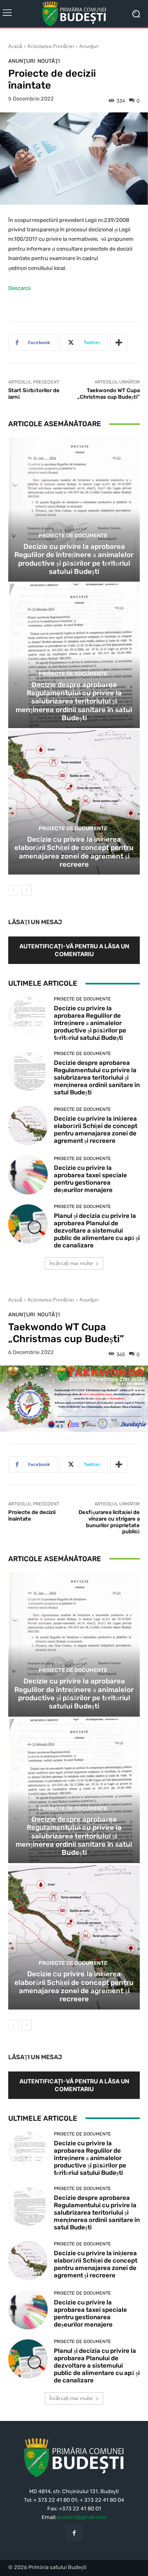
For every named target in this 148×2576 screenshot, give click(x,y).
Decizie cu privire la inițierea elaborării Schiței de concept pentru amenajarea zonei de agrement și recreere (74, 852)
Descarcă (20, 288)
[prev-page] (13, 890)
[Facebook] (74, 2533)
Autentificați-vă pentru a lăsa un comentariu (74, 950)
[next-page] (27, 890)
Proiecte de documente (73, 536)
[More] (119, 343)
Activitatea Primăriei (51, 46)
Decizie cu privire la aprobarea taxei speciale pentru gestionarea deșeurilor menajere (90, 1179)
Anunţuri (89, 46)
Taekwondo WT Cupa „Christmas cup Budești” (109, 394)
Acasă (15, 46)
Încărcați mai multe (71, 1263)
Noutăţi (49, 61)
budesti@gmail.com (82, 2517)
